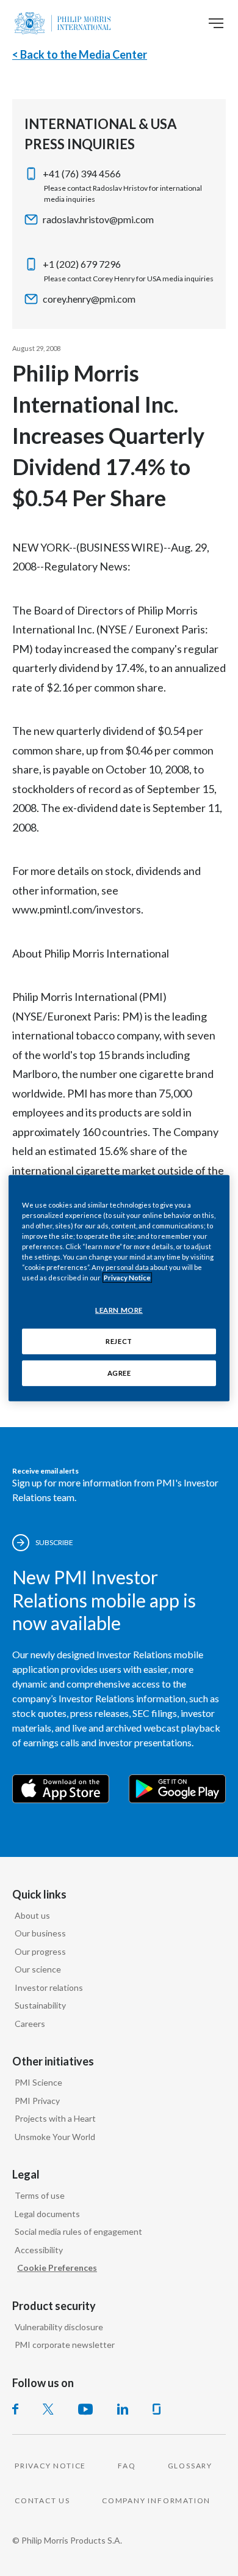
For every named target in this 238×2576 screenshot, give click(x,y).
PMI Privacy (37, 2101)
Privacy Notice (127, 1278)
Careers (30, 2024)
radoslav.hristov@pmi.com (98, 219)
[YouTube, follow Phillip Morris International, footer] (85, 2409)
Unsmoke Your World (55, 2137)
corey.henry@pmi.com (89, 299)
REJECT (119, 1341)
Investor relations (49, 1987)
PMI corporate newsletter (65, 2345)
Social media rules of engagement (78, 2231)
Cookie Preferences (57, 2268)
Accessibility (39, 2250)
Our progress (40, 1951)
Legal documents (47, 2214)
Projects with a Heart (55, 2118)
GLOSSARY (190, 2466)
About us (32, 1915)
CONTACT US (42, 2500)
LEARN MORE (119, 1310)
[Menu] (216, 23)
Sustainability (40, 2005)
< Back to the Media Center (80, 54)
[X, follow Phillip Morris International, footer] (48, 2409)
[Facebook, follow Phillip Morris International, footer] (15, 2409)
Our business (40, 1933)
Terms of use (40, 2195)
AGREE (119, 1373)
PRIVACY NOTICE (50, 2466)
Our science (38, 1969)
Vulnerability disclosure (59, 2327)
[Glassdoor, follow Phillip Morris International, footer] (157, 2409)
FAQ (127, 2466)
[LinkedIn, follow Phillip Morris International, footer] (123, 2409)
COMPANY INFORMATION (156, 2500)
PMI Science (38, 2082)
